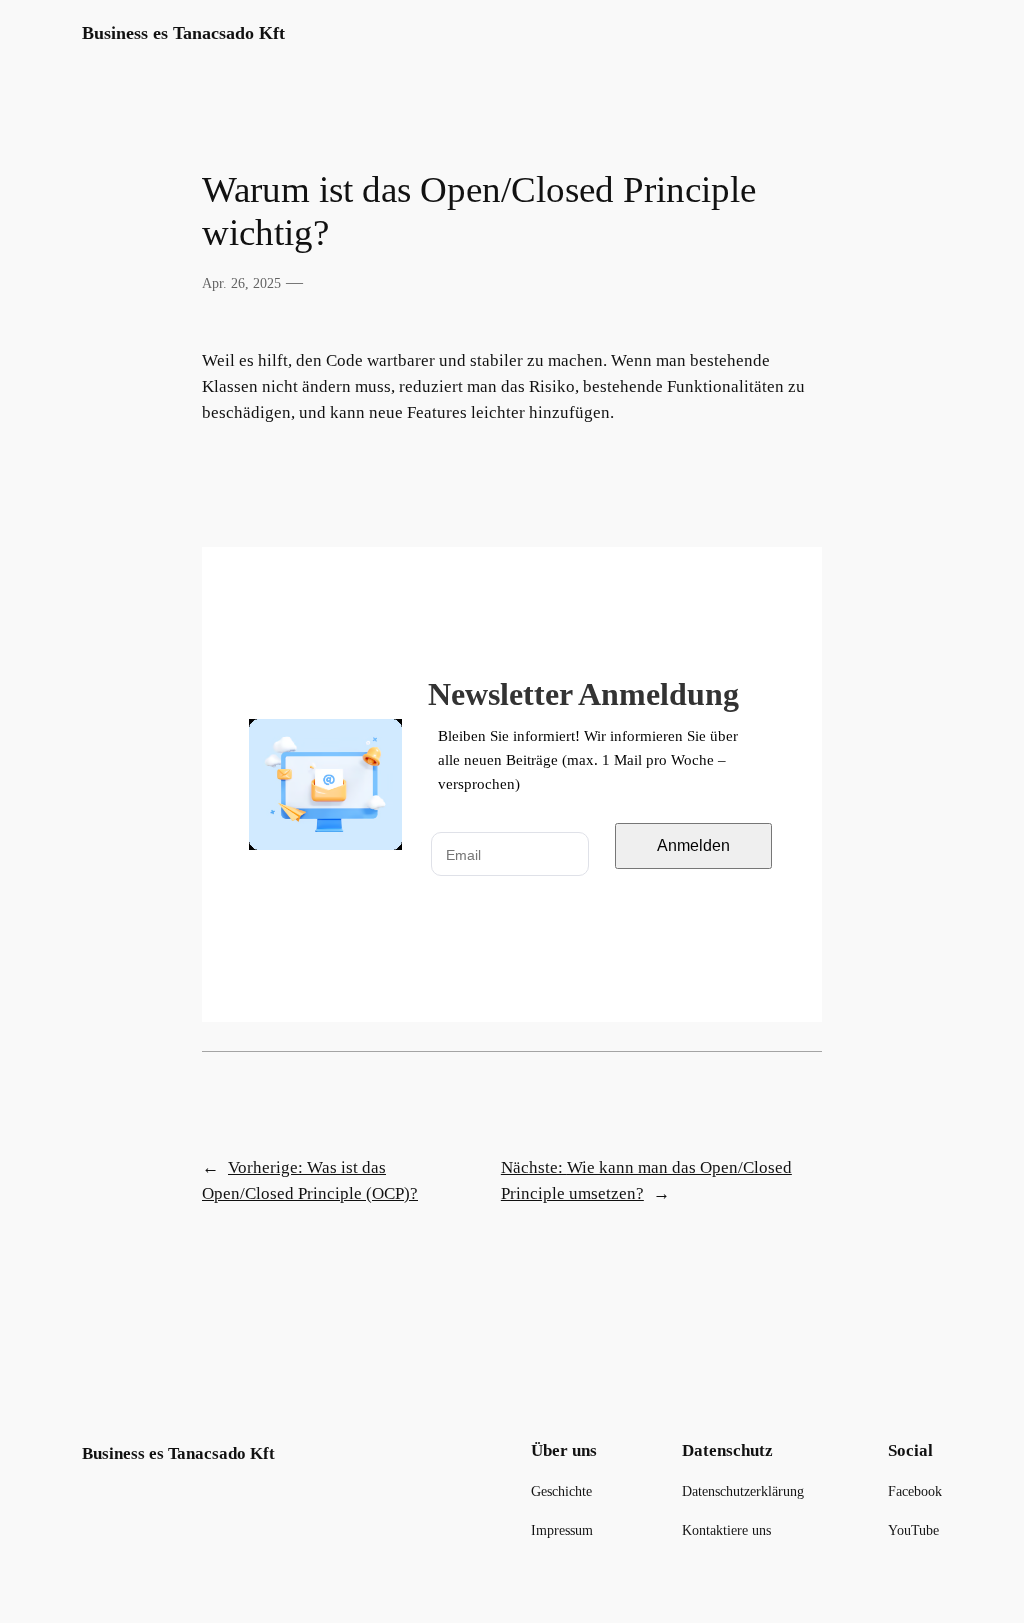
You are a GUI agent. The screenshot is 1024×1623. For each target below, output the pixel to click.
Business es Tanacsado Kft (183, 33)
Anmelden (693, 845)
